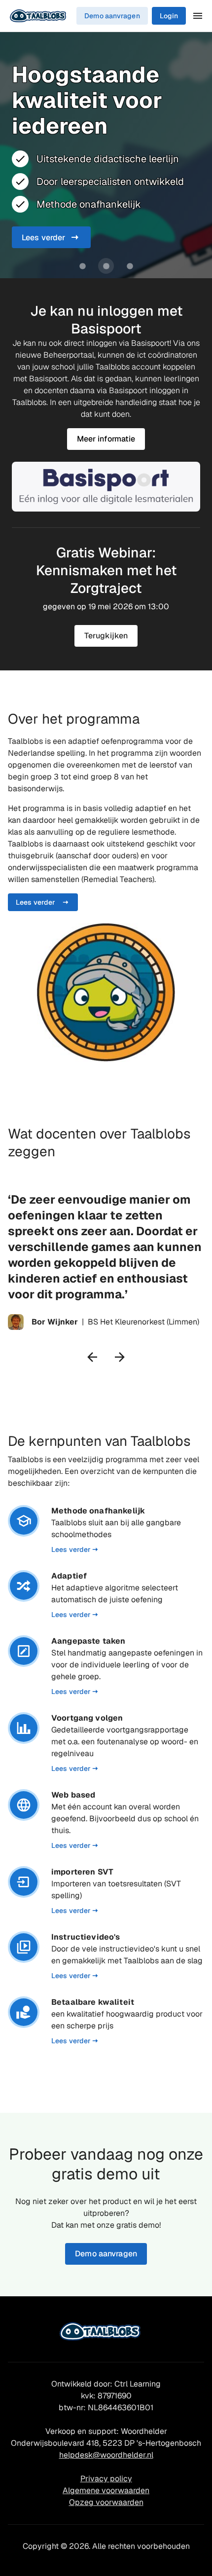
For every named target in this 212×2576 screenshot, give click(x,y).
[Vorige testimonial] (92, 1357)
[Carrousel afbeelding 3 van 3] (130, 266)
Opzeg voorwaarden (106, 2502)
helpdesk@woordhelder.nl (106, 2455)
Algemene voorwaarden (106, 2490)
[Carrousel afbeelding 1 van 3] (82, 266)
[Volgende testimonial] (120, 1357)
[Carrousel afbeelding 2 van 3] (106, 266)
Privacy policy (106, 2479)
